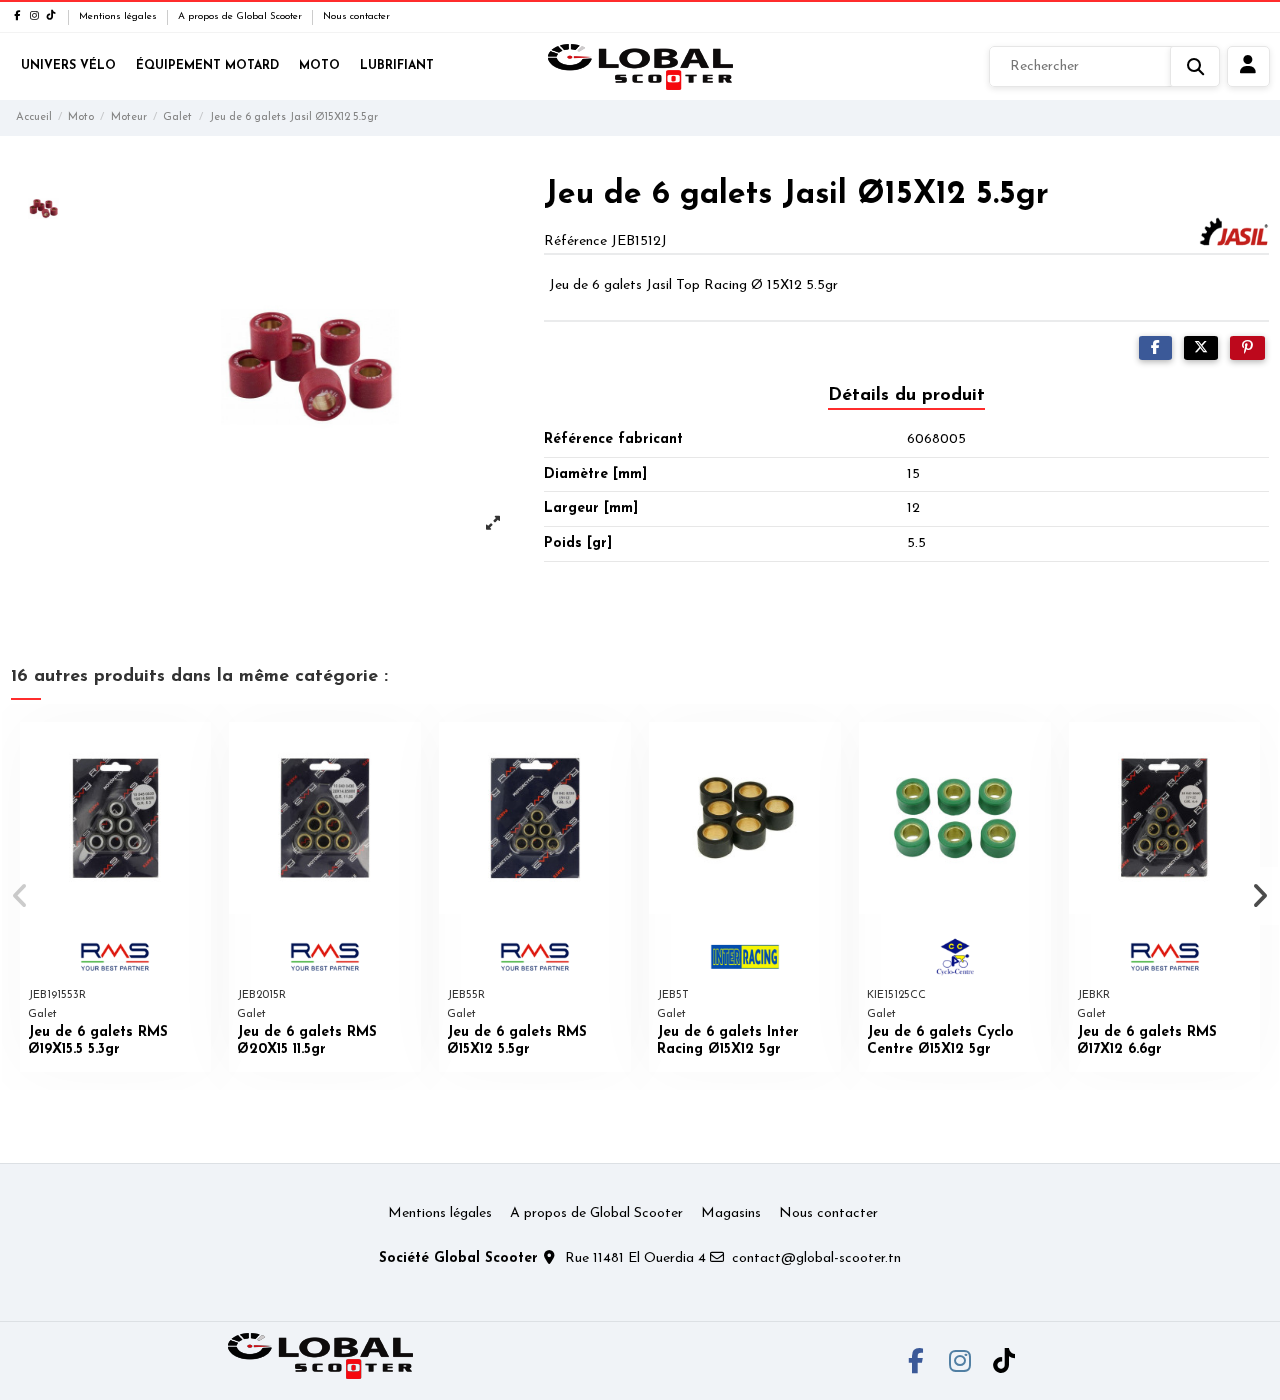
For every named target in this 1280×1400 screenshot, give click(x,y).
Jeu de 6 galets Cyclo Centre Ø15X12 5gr (940, 1041)
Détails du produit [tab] (906, 396)
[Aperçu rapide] (195, 752)
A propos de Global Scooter (241, 16)
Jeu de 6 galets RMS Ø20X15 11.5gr (307, 1041)
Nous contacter (356, 16)
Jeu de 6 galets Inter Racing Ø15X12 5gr (728, 1041)
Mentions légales (119, 16)
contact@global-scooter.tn (816, 1258)
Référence (575, 241)
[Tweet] (1201, 348)
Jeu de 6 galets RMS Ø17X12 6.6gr (1147, 1041)
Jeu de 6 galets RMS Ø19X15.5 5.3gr (98, 1041)
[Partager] (1155, 348)
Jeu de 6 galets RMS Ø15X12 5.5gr (517, 1041)
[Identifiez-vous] (1248, 67)
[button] (21, 896)
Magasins (731, 1213)
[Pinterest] (1247, 348)
